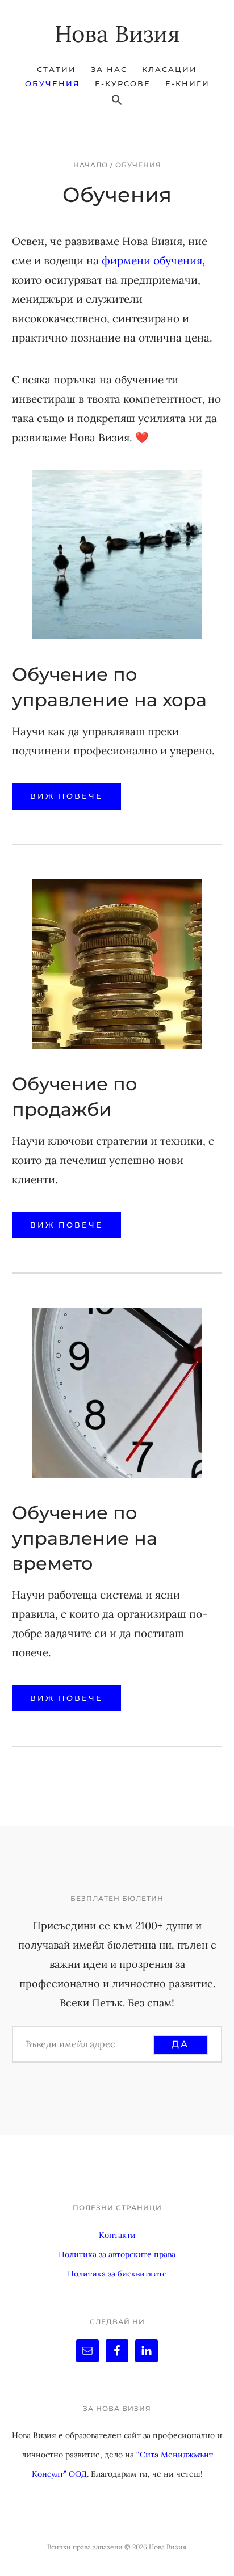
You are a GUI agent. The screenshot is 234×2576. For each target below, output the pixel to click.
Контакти (117, 2235)
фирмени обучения (152, 260)
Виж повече (66, 796)
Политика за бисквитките (117, 2274)
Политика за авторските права (117, 2254)
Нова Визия (117, 34)
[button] (117, 100)
